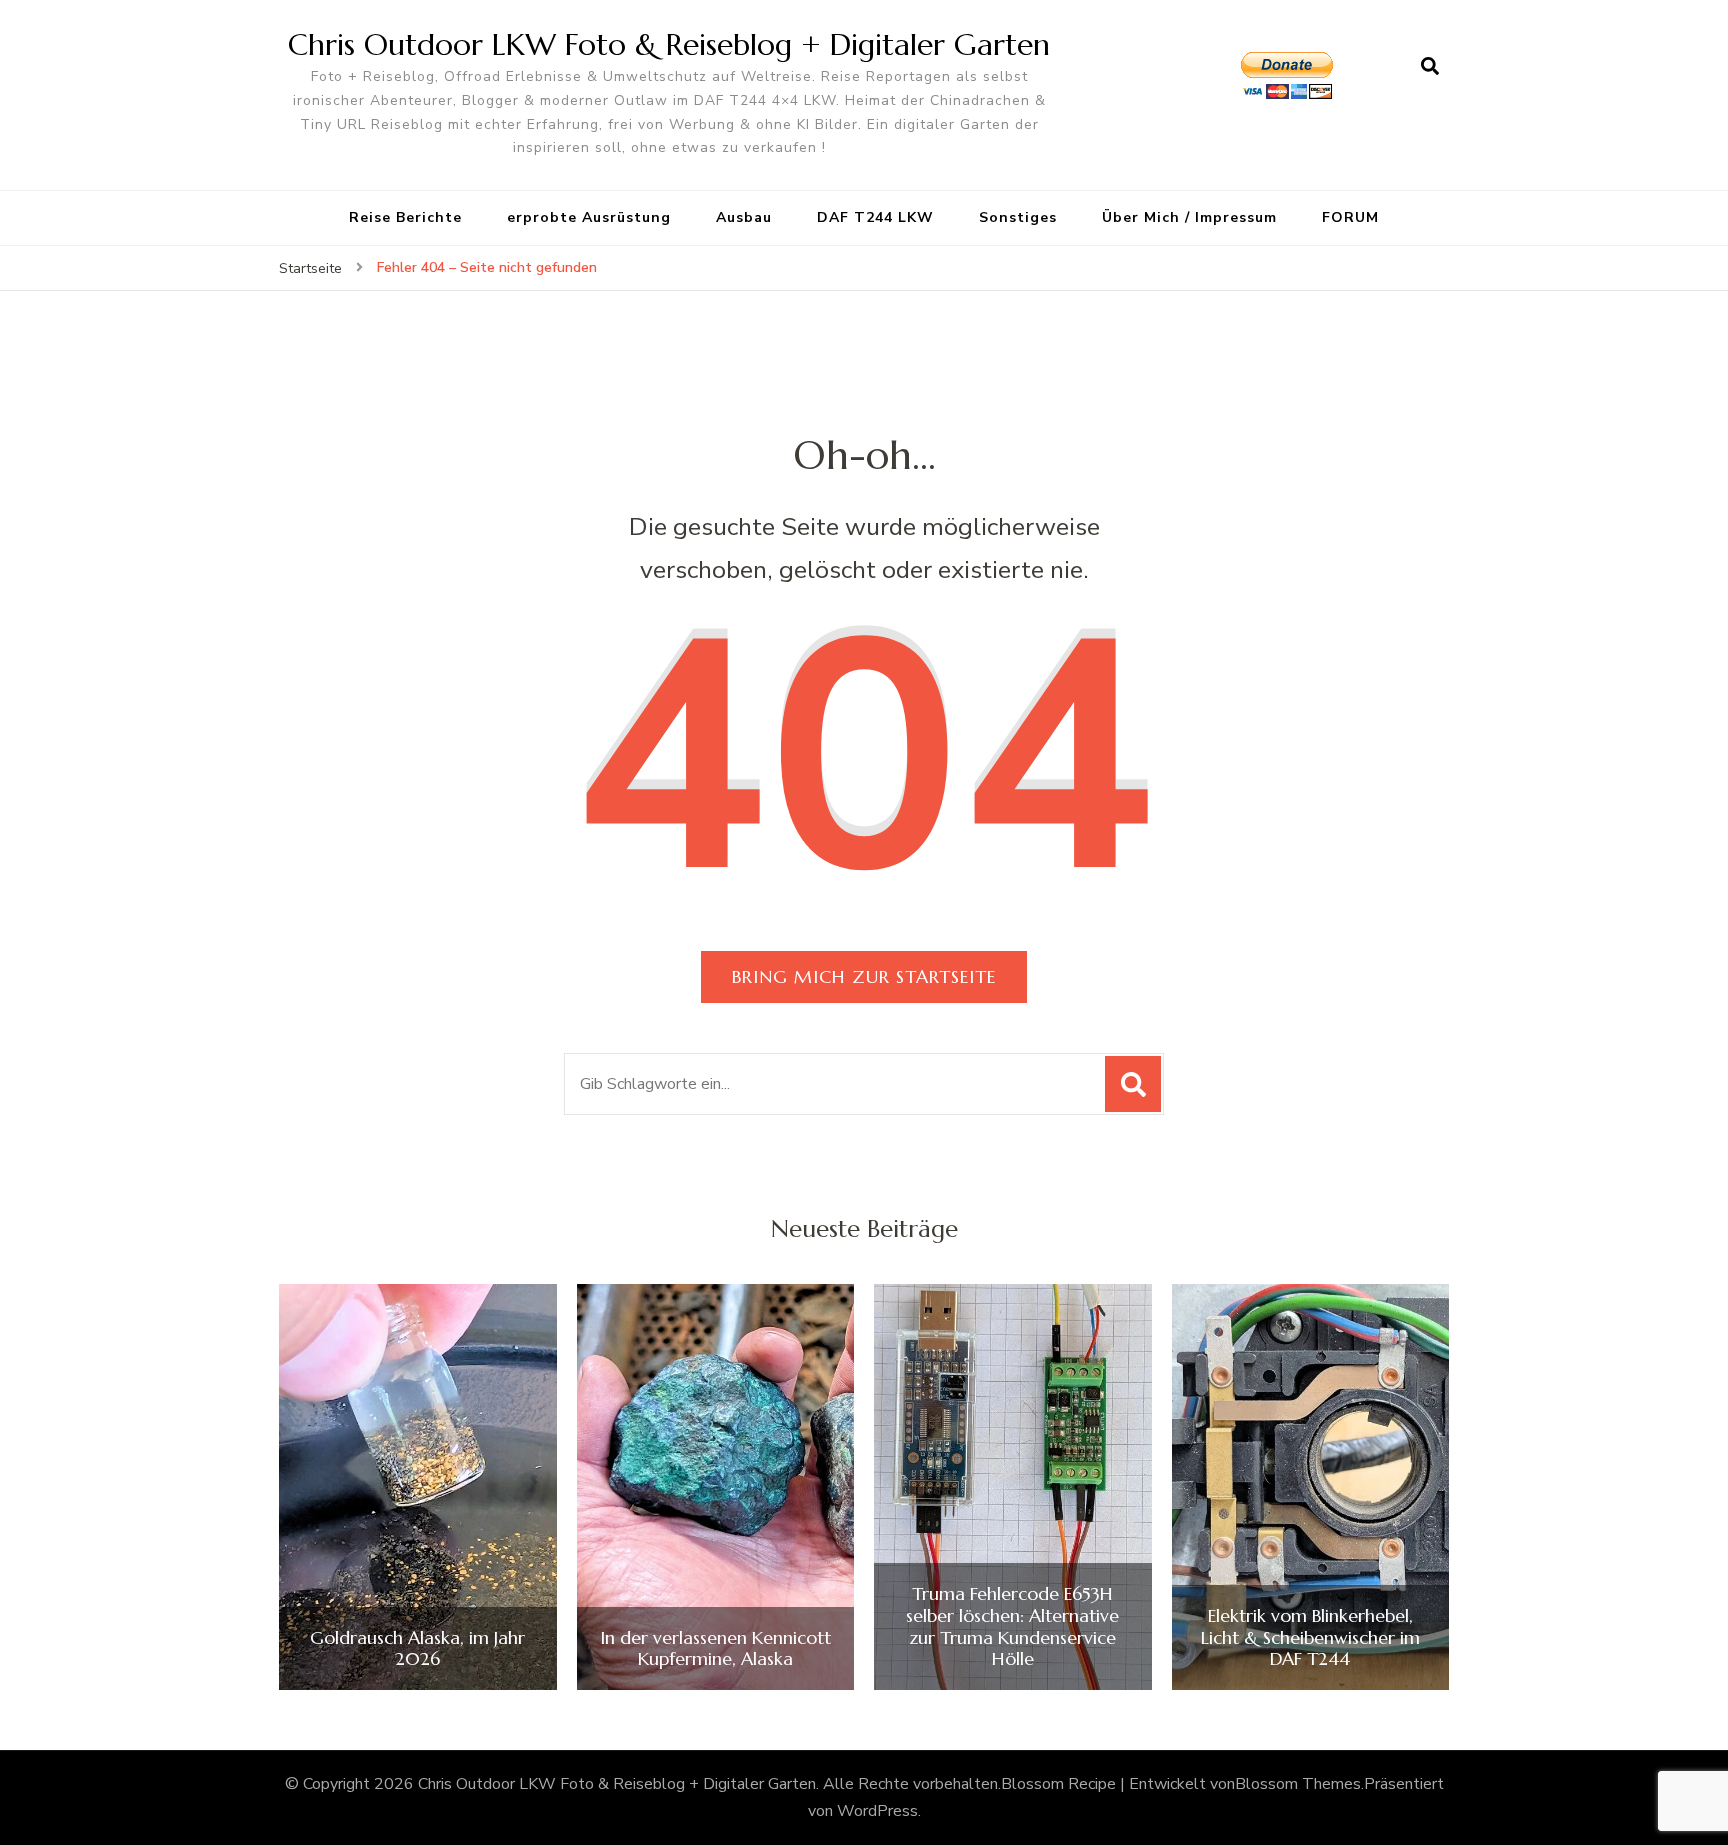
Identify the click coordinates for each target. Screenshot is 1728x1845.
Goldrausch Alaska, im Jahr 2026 (417, 1648)
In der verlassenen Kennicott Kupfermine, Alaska (715, 1648)
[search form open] (1430, 67)
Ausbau (744, 217)
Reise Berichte (405, 217)
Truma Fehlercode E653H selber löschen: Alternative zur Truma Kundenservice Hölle (1012, 1626)
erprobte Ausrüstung (589, 217)
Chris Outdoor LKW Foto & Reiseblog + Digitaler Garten (669, 44)
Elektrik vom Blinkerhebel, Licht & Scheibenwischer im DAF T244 (1310, 1637)
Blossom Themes (1298, 1784)
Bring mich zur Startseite (864, 976)
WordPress (877, 1811)
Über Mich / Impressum (1189, 217)
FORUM (1350, 217)
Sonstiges (1018, 217)
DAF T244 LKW (875, 217)
